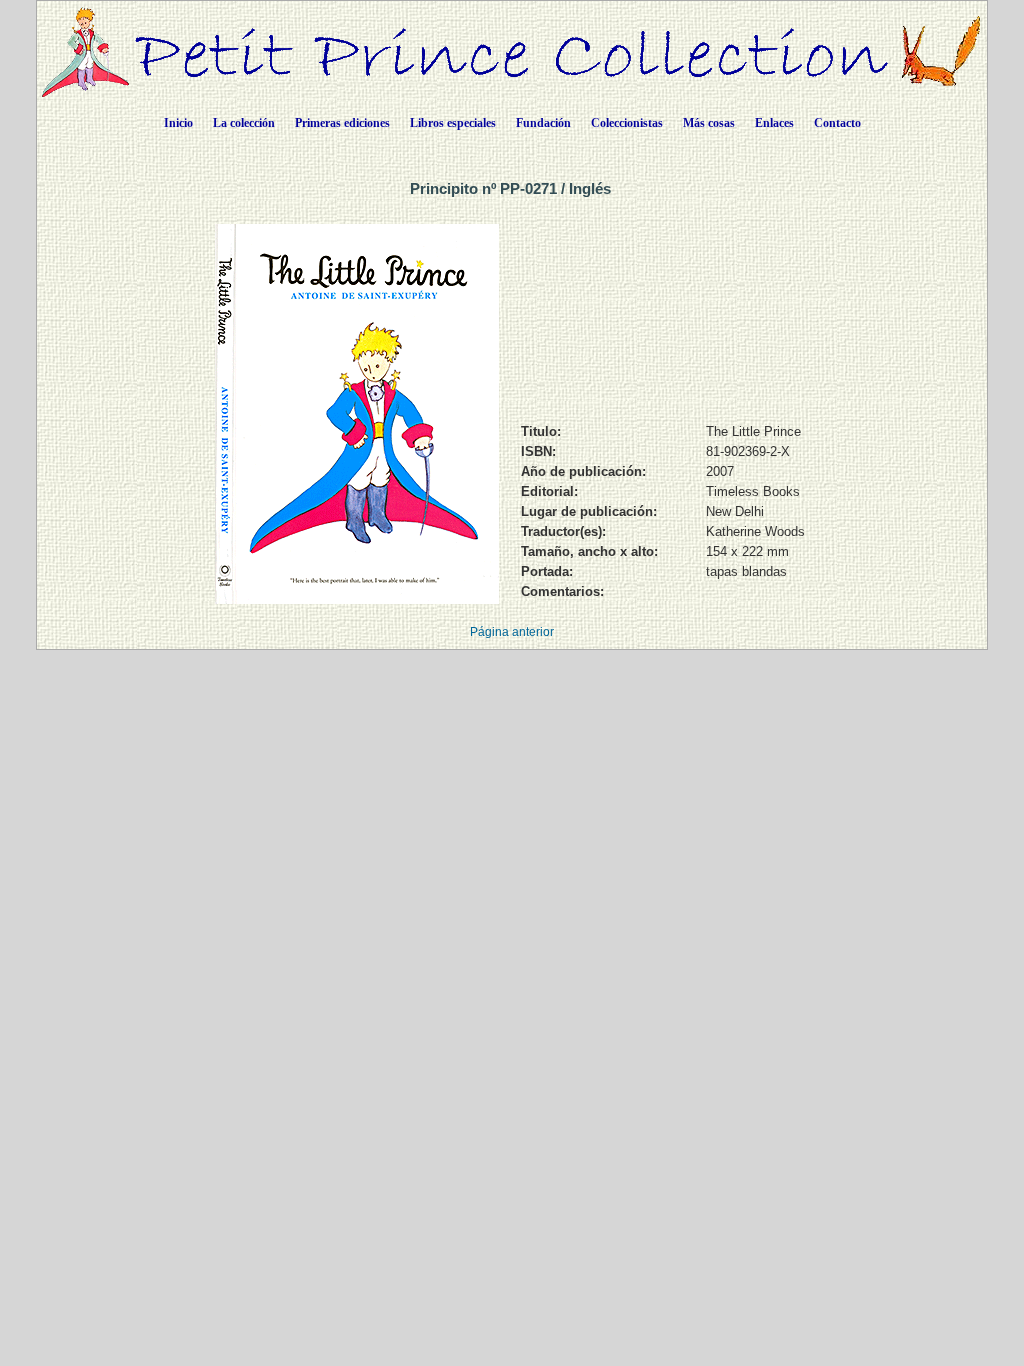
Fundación (543, 123)
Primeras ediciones (342, 123)
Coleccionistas (627, 123)
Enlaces (774, 123)
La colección (244, 123)
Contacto (837, 123)
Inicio (178, 123)
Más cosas (709, 123)
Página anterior (512, 632)
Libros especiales (453, 123)
